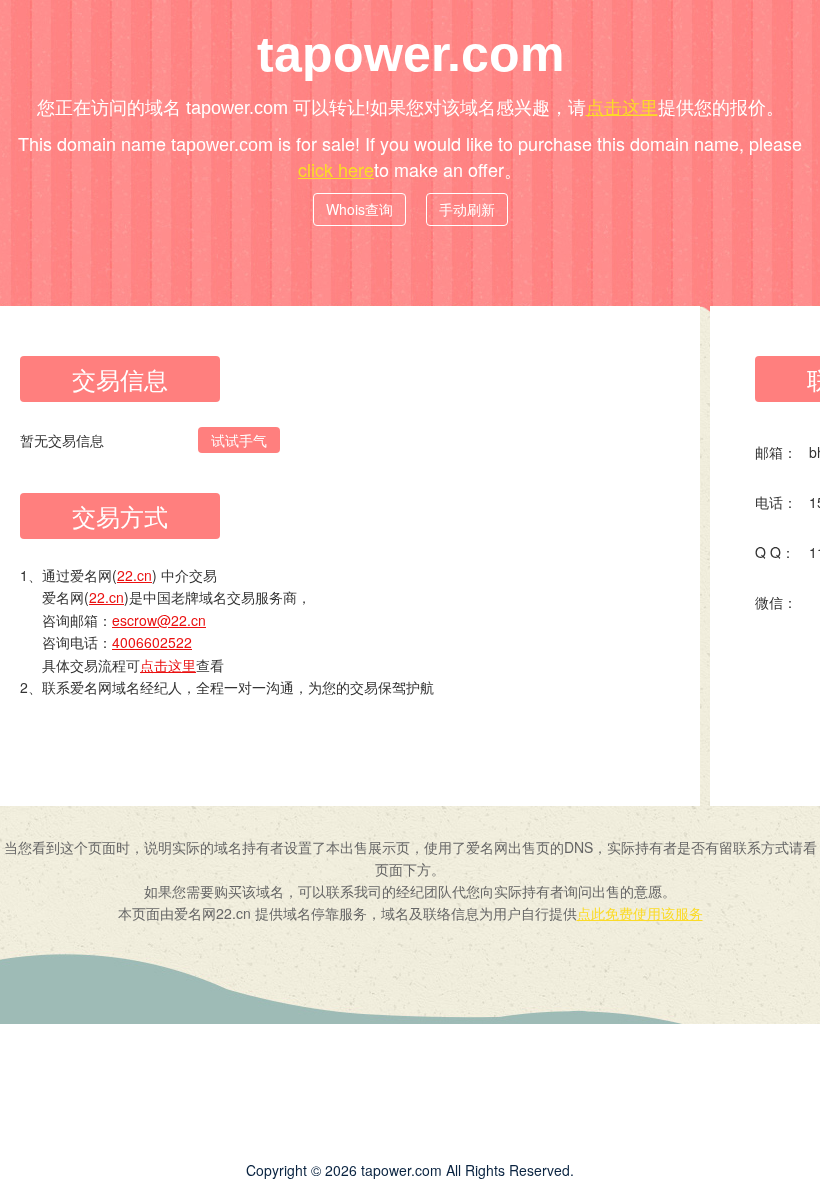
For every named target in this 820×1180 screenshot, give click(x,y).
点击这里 (622, 106)
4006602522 (152, 642)
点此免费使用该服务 (640, 913)
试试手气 (239, 440)
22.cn (134, 575)
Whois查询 (359, 209)
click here (336, 169)
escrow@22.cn (159, 620)
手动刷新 (467, 209)
